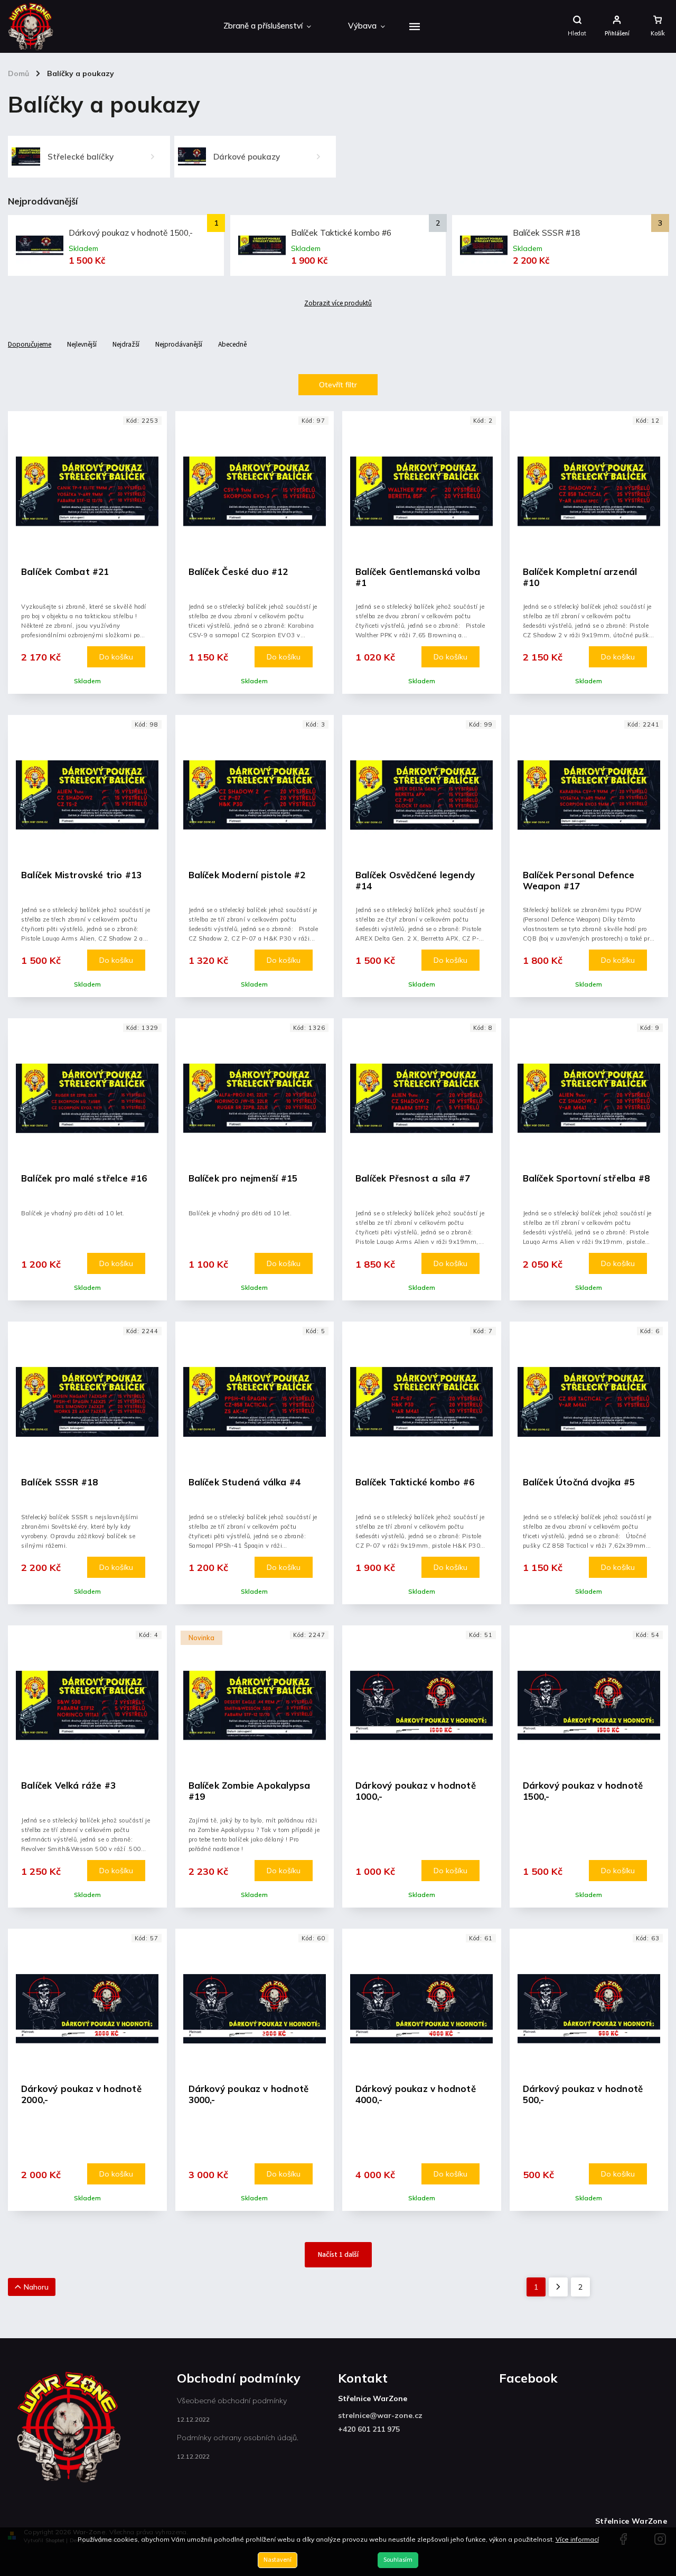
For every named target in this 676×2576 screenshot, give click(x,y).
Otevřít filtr (338, 385)
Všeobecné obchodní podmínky (232, 2401)
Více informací (577, 2539)
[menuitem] (267, 26)
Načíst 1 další (338, 2255)
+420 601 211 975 (369, 2429)
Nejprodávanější (179, 344)
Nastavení (278, 2560)
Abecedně (232, 344)
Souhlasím (398, 2560)
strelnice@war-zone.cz (380, 2415)
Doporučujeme (30, 344)
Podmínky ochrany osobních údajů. (238, 2438)
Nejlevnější (82, 344)
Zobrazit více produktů (338, 303)
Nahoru (36, 2287)
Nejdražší (126, 344)
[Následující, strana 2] (558, 2287)
